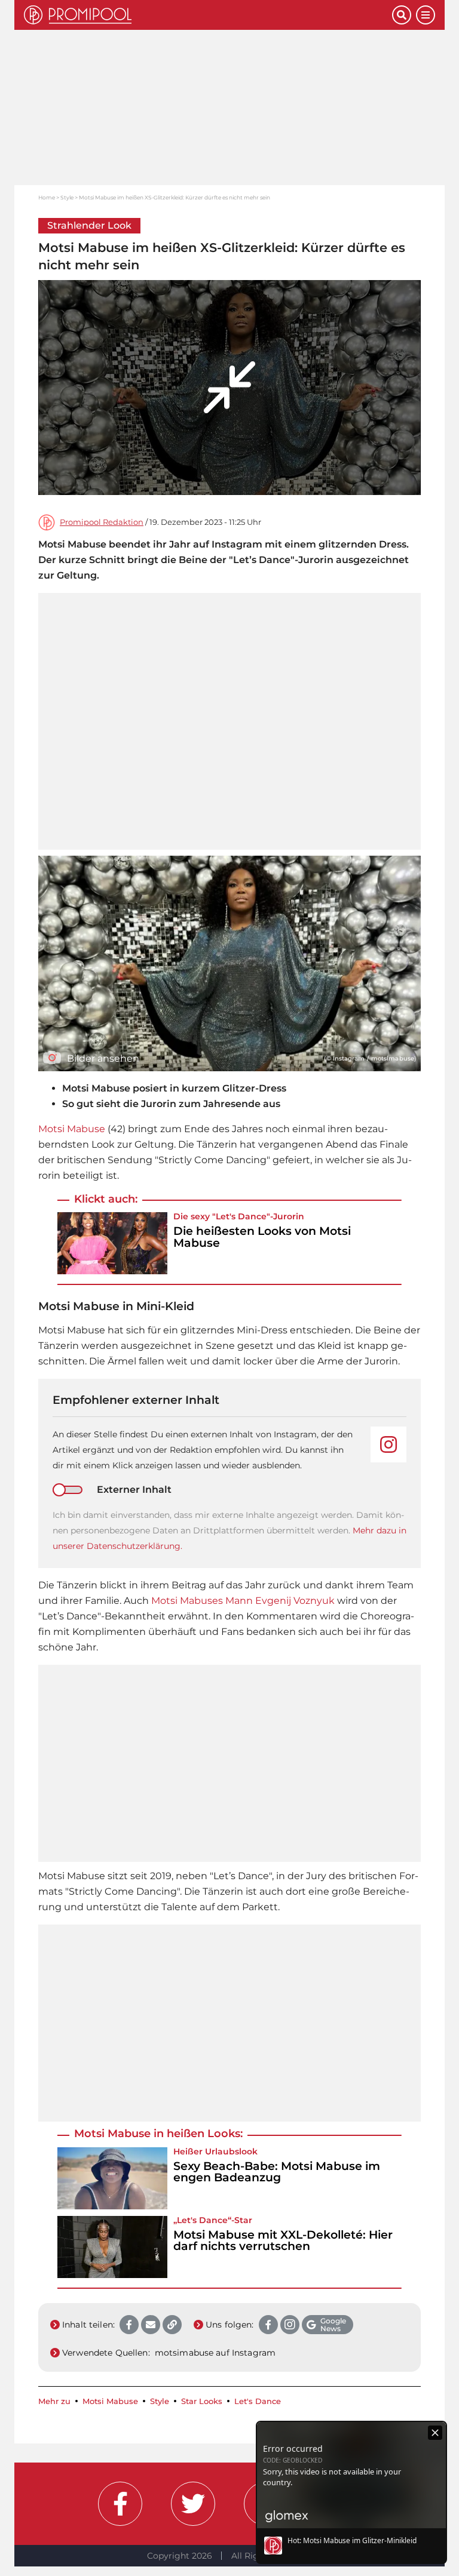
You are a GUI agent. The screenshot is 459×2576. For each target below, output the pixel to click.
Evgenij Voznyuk (295, 1601)
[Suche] (402, 15)
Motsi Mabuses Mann (203, 1601)
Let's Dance (241, 1216)
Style (67, 197)
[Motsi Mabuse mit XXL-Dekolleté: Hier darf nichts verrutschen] (112, 2247)
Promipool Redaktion (102, 522)
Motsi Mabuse (72, 1129)
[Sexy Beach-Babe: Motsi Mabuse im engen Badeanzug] (112, 2178)
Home (47, 197)
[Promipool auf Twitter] (193, 2504)
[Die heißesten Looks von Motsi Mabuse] (112, 1243)
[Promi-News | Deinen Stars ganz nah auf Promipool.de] (208, 15)
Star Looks (202, 2401)
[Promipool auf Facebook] (120, 2504)
